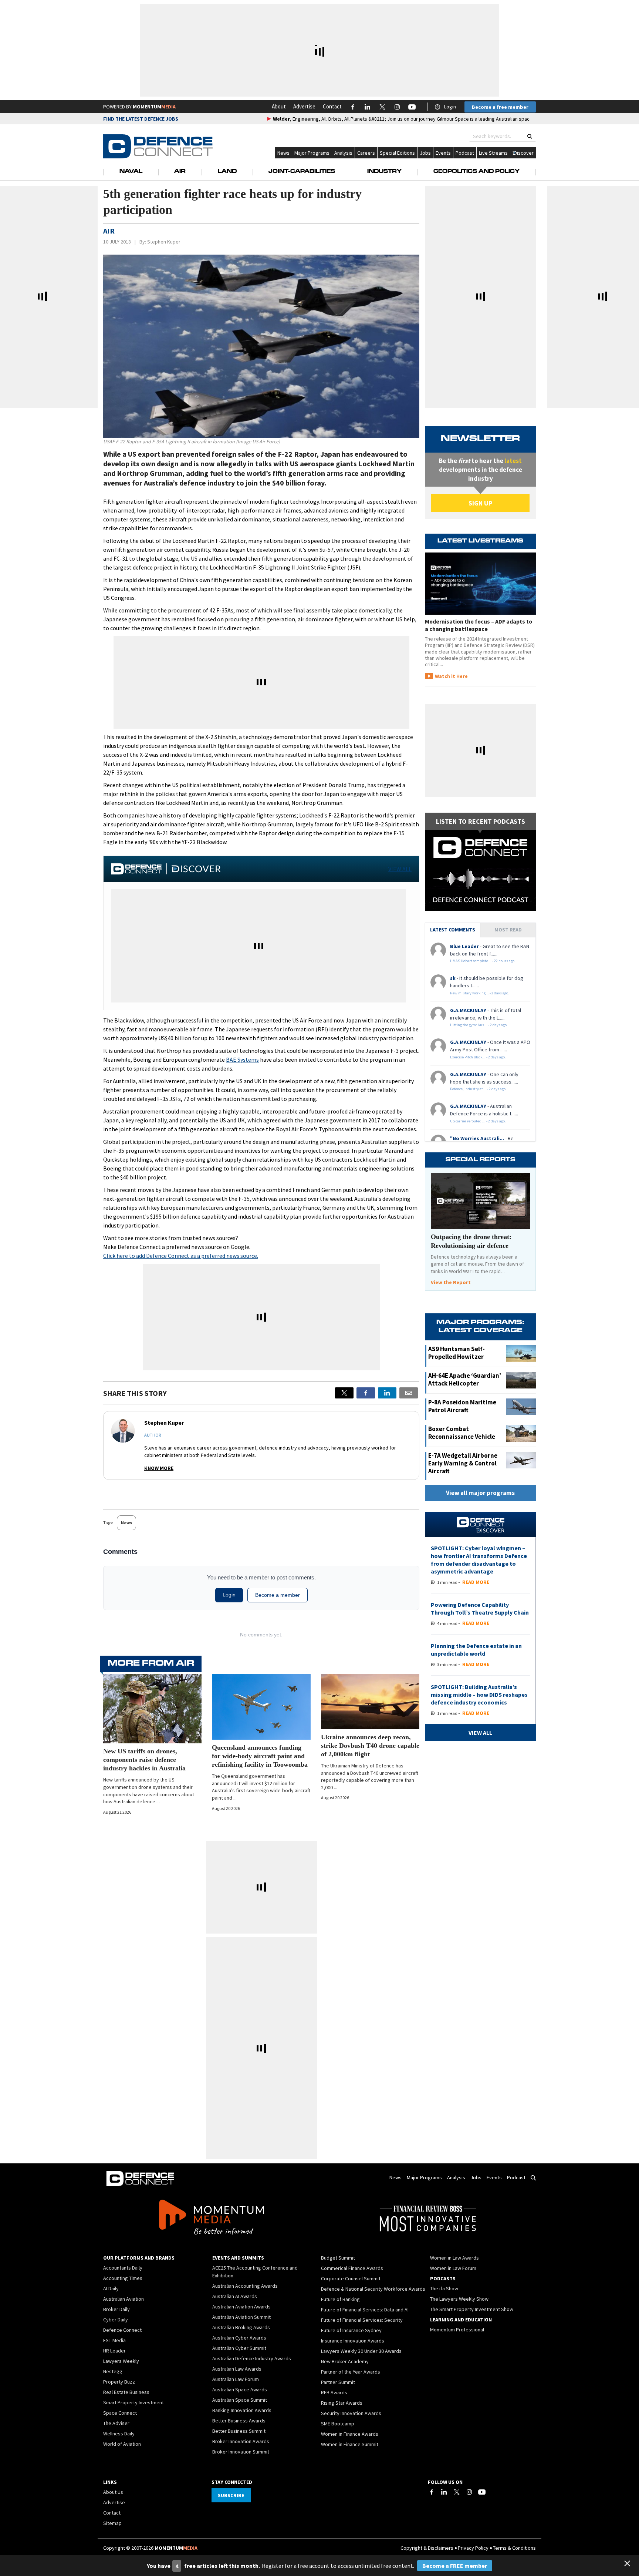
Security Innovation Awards (351, 2413)
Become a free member (500, 107)
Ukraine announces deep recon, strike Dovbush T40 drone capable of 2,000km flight (370, 1746)
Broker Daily (116, 2309)
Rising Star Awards (342, 2403)
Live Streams (493, 153)
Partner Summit (338, 2382)
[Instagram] (469, 2492)
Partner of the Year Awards (351, 2372)
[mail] (409, 1393)
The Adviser (116, 2423)
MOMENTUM (154, 107)
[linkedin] (387, 1393)
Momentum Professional (457, 2330)
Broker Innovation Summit (241, 2452)
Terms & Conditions (514, 2548)
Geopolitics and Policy (476, 172)
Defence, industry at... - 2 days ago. (478, 1089)
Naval (131, 172)
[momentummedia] (211, 2219)
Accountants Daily (123, 2268)
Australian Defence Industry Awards (252, 2358)
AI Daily (111, 2288)
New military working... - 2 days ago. (480, 993)
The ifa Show (444, 2288)
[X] (344, 1393)
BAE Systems (242, 1059)
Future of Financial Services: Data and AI (365, 2310)
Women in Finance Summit (350, 2444)
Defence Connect (122, 2330)
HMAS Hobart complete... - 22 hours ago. (483, 961)
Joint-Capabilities (302, 172)
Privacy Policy (473, 2548)
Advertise (304, 106)
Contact (332, 106)
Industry (384, 172)
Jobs (425, 153)
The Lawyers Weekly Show (459, 2299)
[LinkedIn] (444, 2492)
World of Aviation (122, 2444)
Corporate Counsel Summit (351, 2278)
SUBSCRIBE (231, 2495)
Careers (366, 153)
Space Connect (120, 2413)
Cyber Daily (116, 2320)
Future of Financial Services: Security (362, 2320)
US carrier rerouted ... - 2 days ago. (478, 1121)
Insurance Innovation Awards (353, 2341)
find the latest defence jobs (141, 119)
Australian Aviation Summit (241, 2317)
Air (180, 172)
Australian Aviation (124, 2299)
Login (450, 107)
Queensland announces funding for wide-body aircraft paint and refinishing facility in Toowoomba (260, 1756)
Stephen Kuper (164, 242)
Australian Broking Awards (241, 2327)
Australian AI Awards (235, 2296)
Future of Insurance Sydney (351, 2330)
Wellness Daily (119, 2434)
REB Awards (334, 2392)
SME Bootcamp (338, 2424)
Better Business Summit (239, 2431)
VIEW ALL (400, 869)
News (283, 153)
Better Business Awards (239, 2421)
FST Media (114, 2340)
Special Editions (397, 153)
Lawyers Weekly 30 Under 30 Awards (361, 2351)
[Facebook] (432, 2492)
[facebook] (366, 1393)
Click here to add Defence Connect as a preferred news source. (181, 1256)
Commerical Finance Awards (352, 2268)
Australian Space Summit (240, 2400)
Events (443, 153)
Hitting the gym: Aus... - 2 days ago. (479, 1025)
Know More (159, 1468)
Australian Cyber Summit (239, 2348)
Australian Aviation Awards (241, 2307)
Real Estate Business (126, 2392)
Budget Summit (338, 2258)
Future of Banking (340, 2299)
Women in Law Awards (454, 2258)
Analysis (343, 153)
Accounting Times (123, 2278)
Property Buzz (119, 2382)
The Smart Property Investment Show (472, 2309)
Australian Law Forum (236, 2379)
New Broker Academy (345, 2361)
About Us (113, 2492)
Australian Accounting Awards (245, 2286)
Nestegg (113, 2371)
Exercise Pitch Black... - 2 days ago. (478, 1057)
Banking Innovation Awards (242, 2410)
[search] (530, 136)
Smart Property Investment (133, 2402)
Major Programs (312, 153)
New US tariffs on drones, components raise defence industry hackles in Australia (144, 1760)
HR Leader (114, 2351)
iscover (525, 153)
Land (227, 172)
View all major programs (480, 1493)
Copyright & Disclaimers (427, 2548)
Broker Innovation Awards (241, 2441)
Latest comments (453, 930)
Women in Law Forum (453, 2268)
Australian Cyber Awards (239, 2338)
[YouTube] (482, 2492)
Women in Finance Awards (350, 2434)
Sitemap (112, 2523)
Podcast (465, 153)
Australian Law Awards (237, 2369)
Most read (508, 930)
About (279, 106)
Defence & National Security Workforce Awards (373, 2289)
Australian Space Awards (240, 2389)
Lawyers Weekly (121, 2361)
